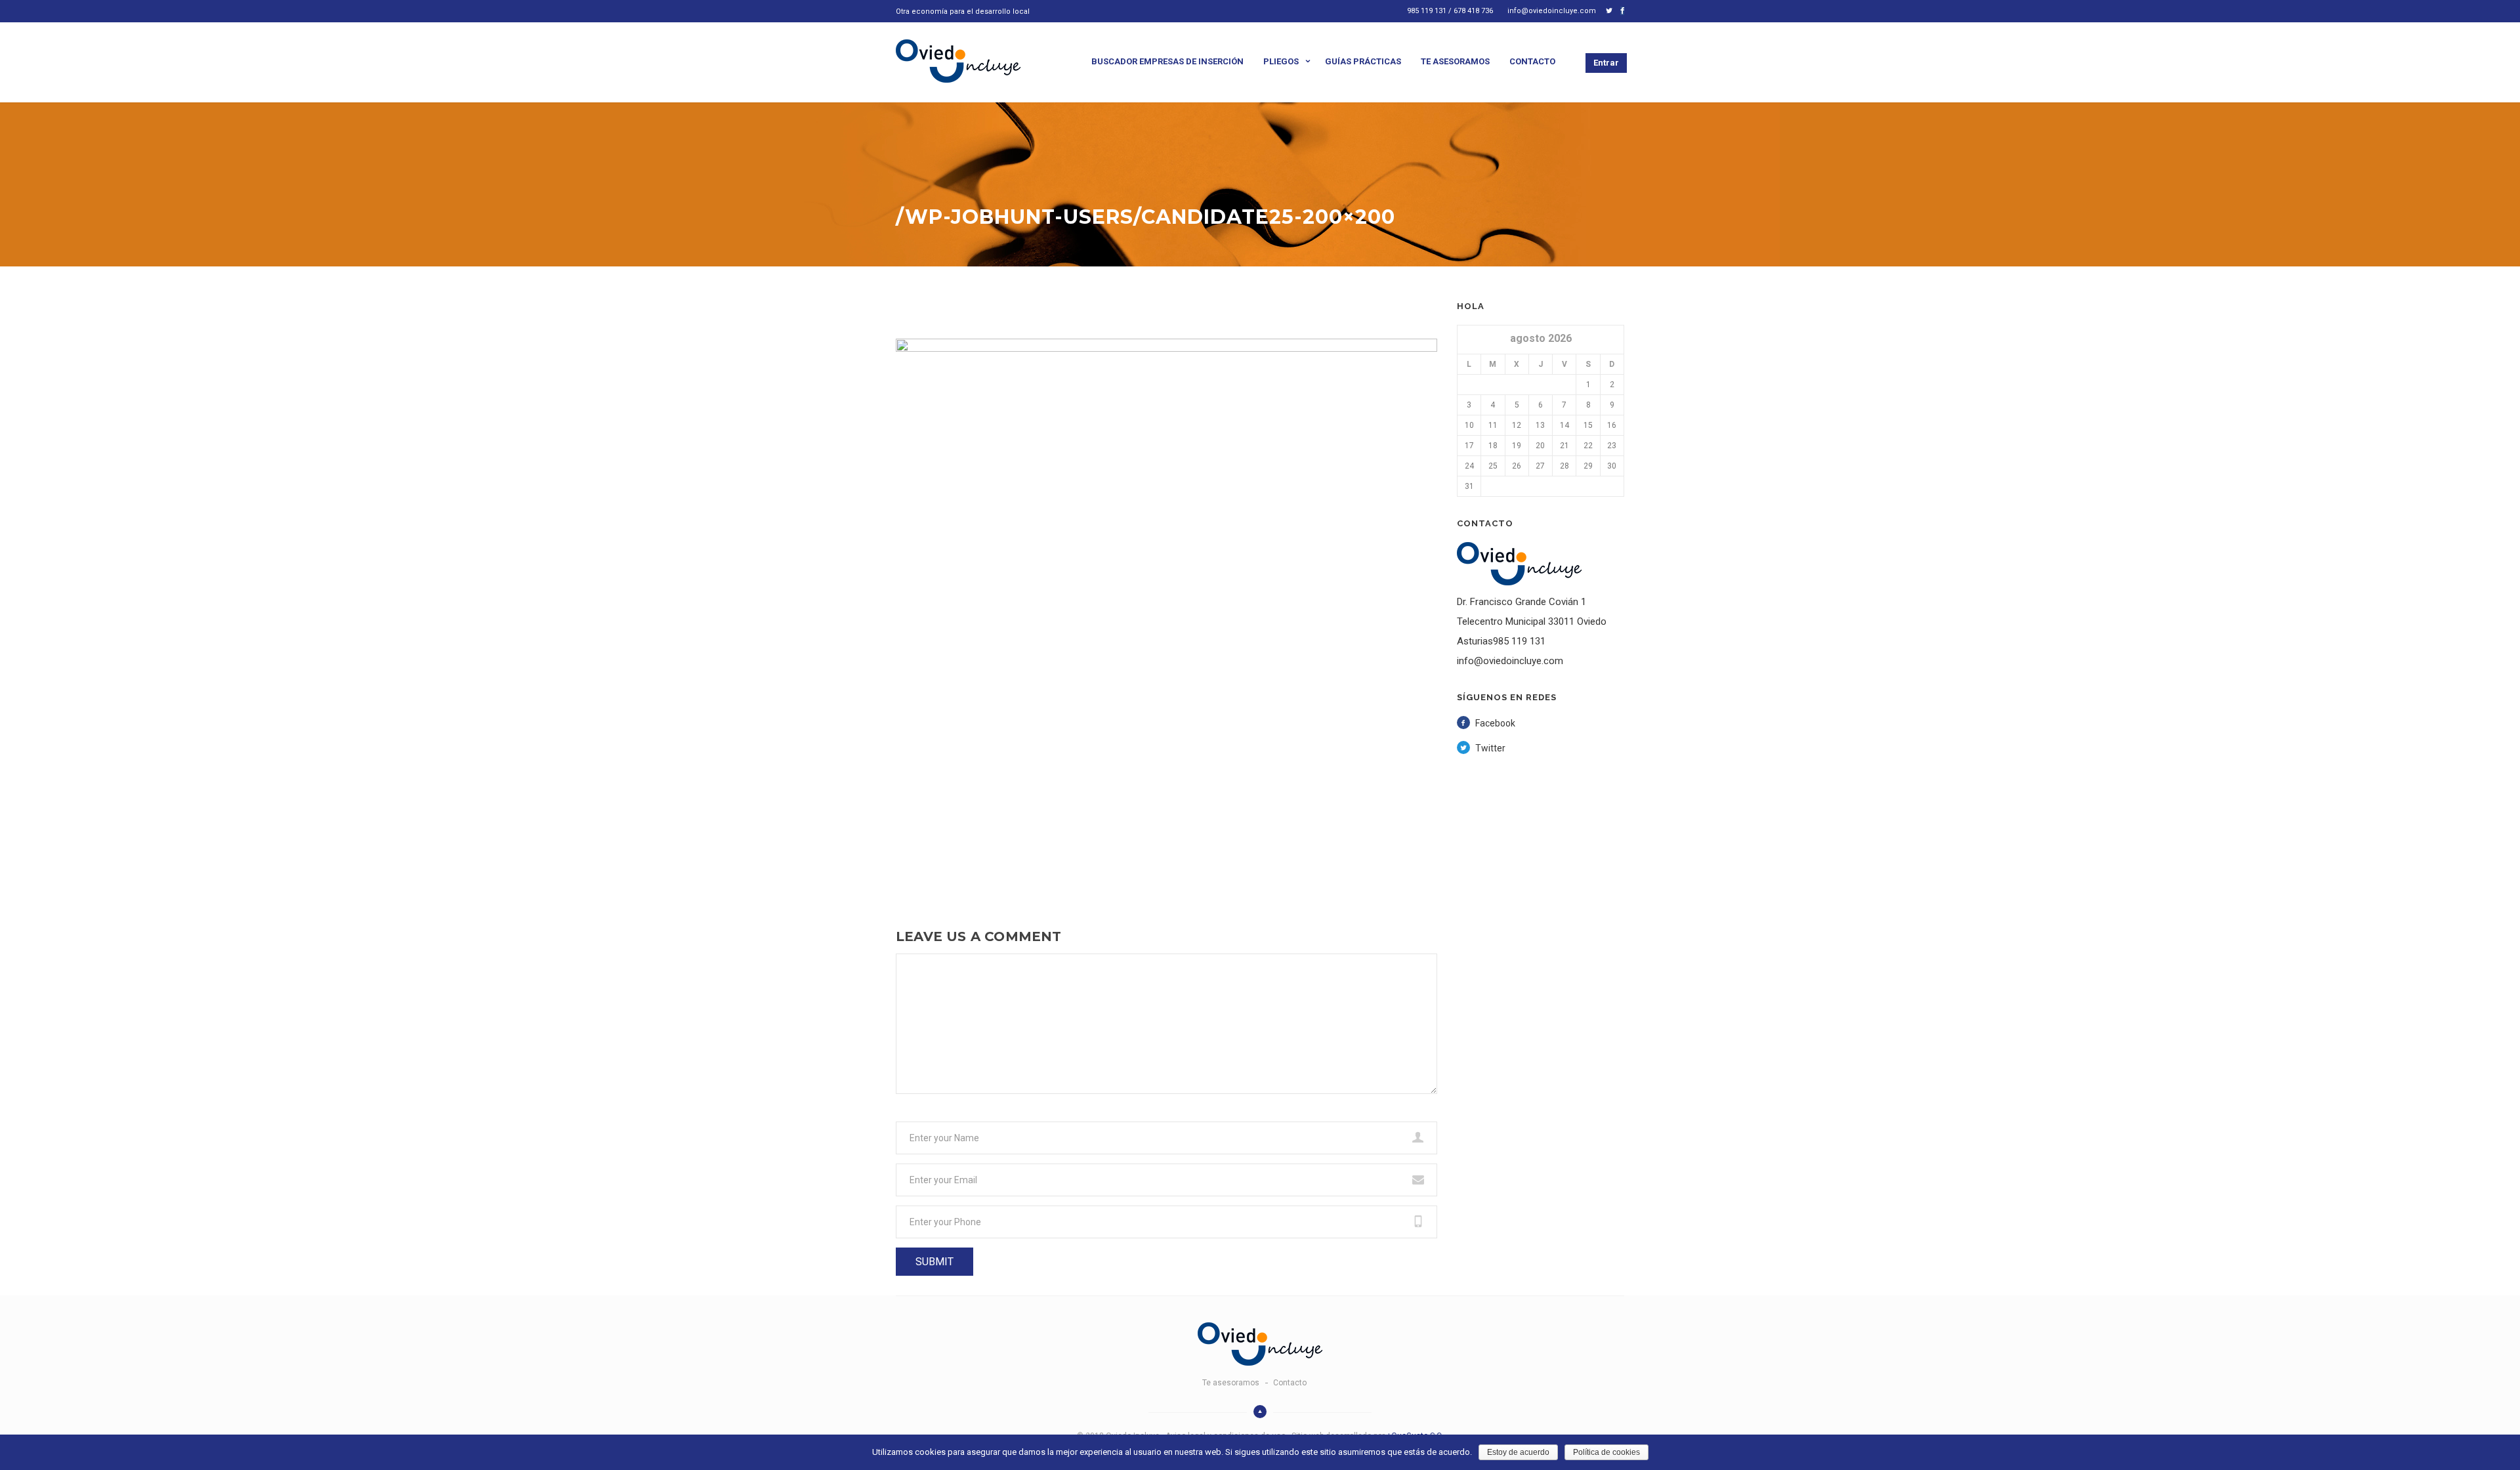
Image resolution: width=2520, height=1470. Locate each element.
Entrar (1606, 63)
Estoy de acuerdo (1518, 1452)
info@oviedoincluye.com (1552, 11)
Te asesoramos (1455, 61)
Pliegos (1281, 61)
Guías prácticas (1363, 61)
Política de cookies (1606, 1452)
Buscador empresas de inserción (1167, 61)
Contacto (1532, 61)
